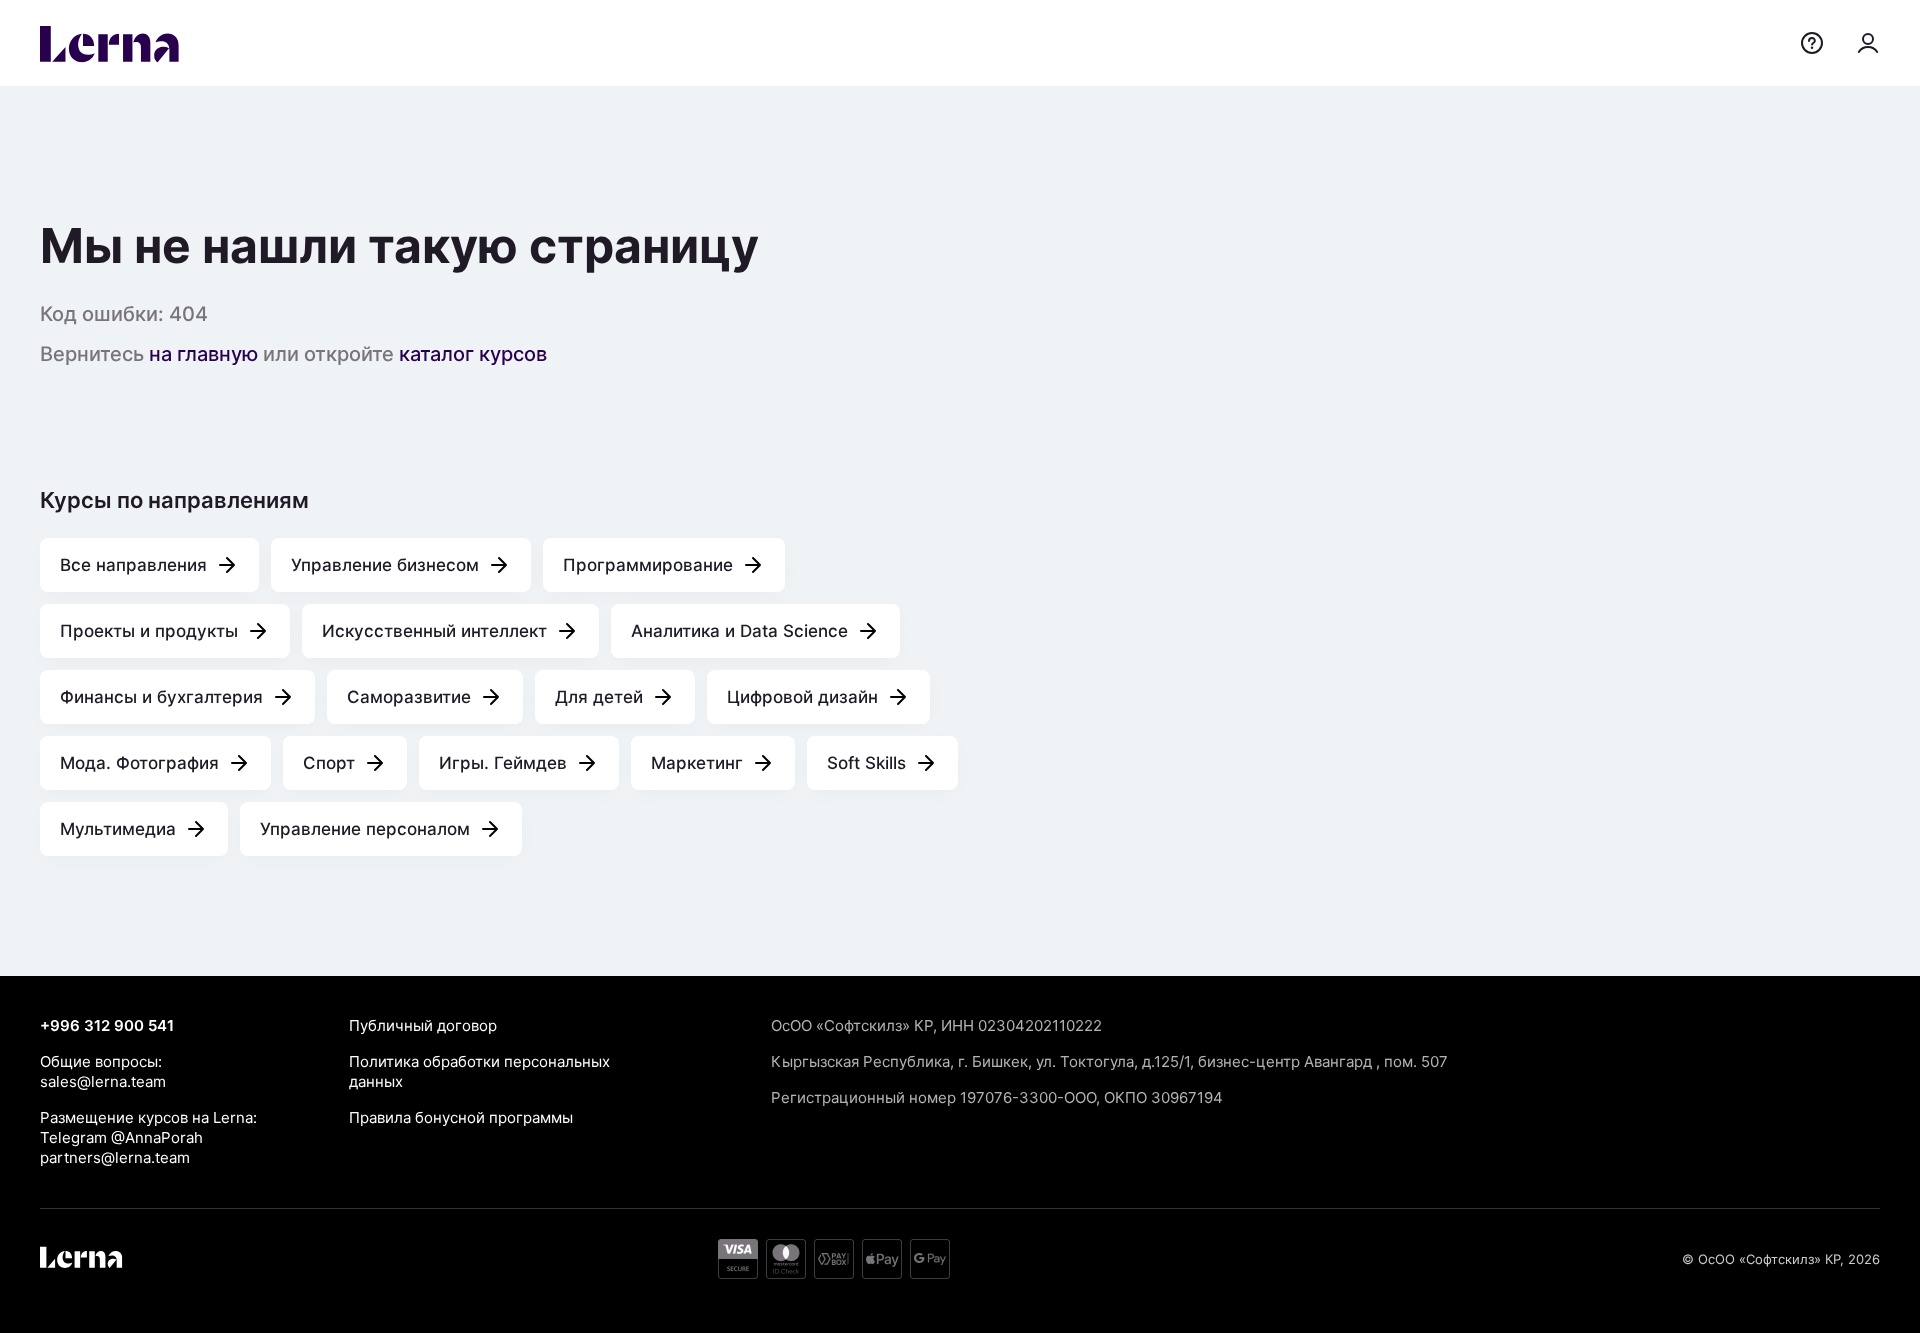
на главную (203, 354)
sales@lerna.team (103, 1081)
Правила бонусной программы (461, 1117)
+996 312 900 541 (107, 1025)
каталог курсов (473, 354)
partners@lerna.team (115, 1157)
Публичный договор (423, 1025)
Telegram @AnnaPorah (121, 1137)
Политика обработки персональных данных (479, 1071)
